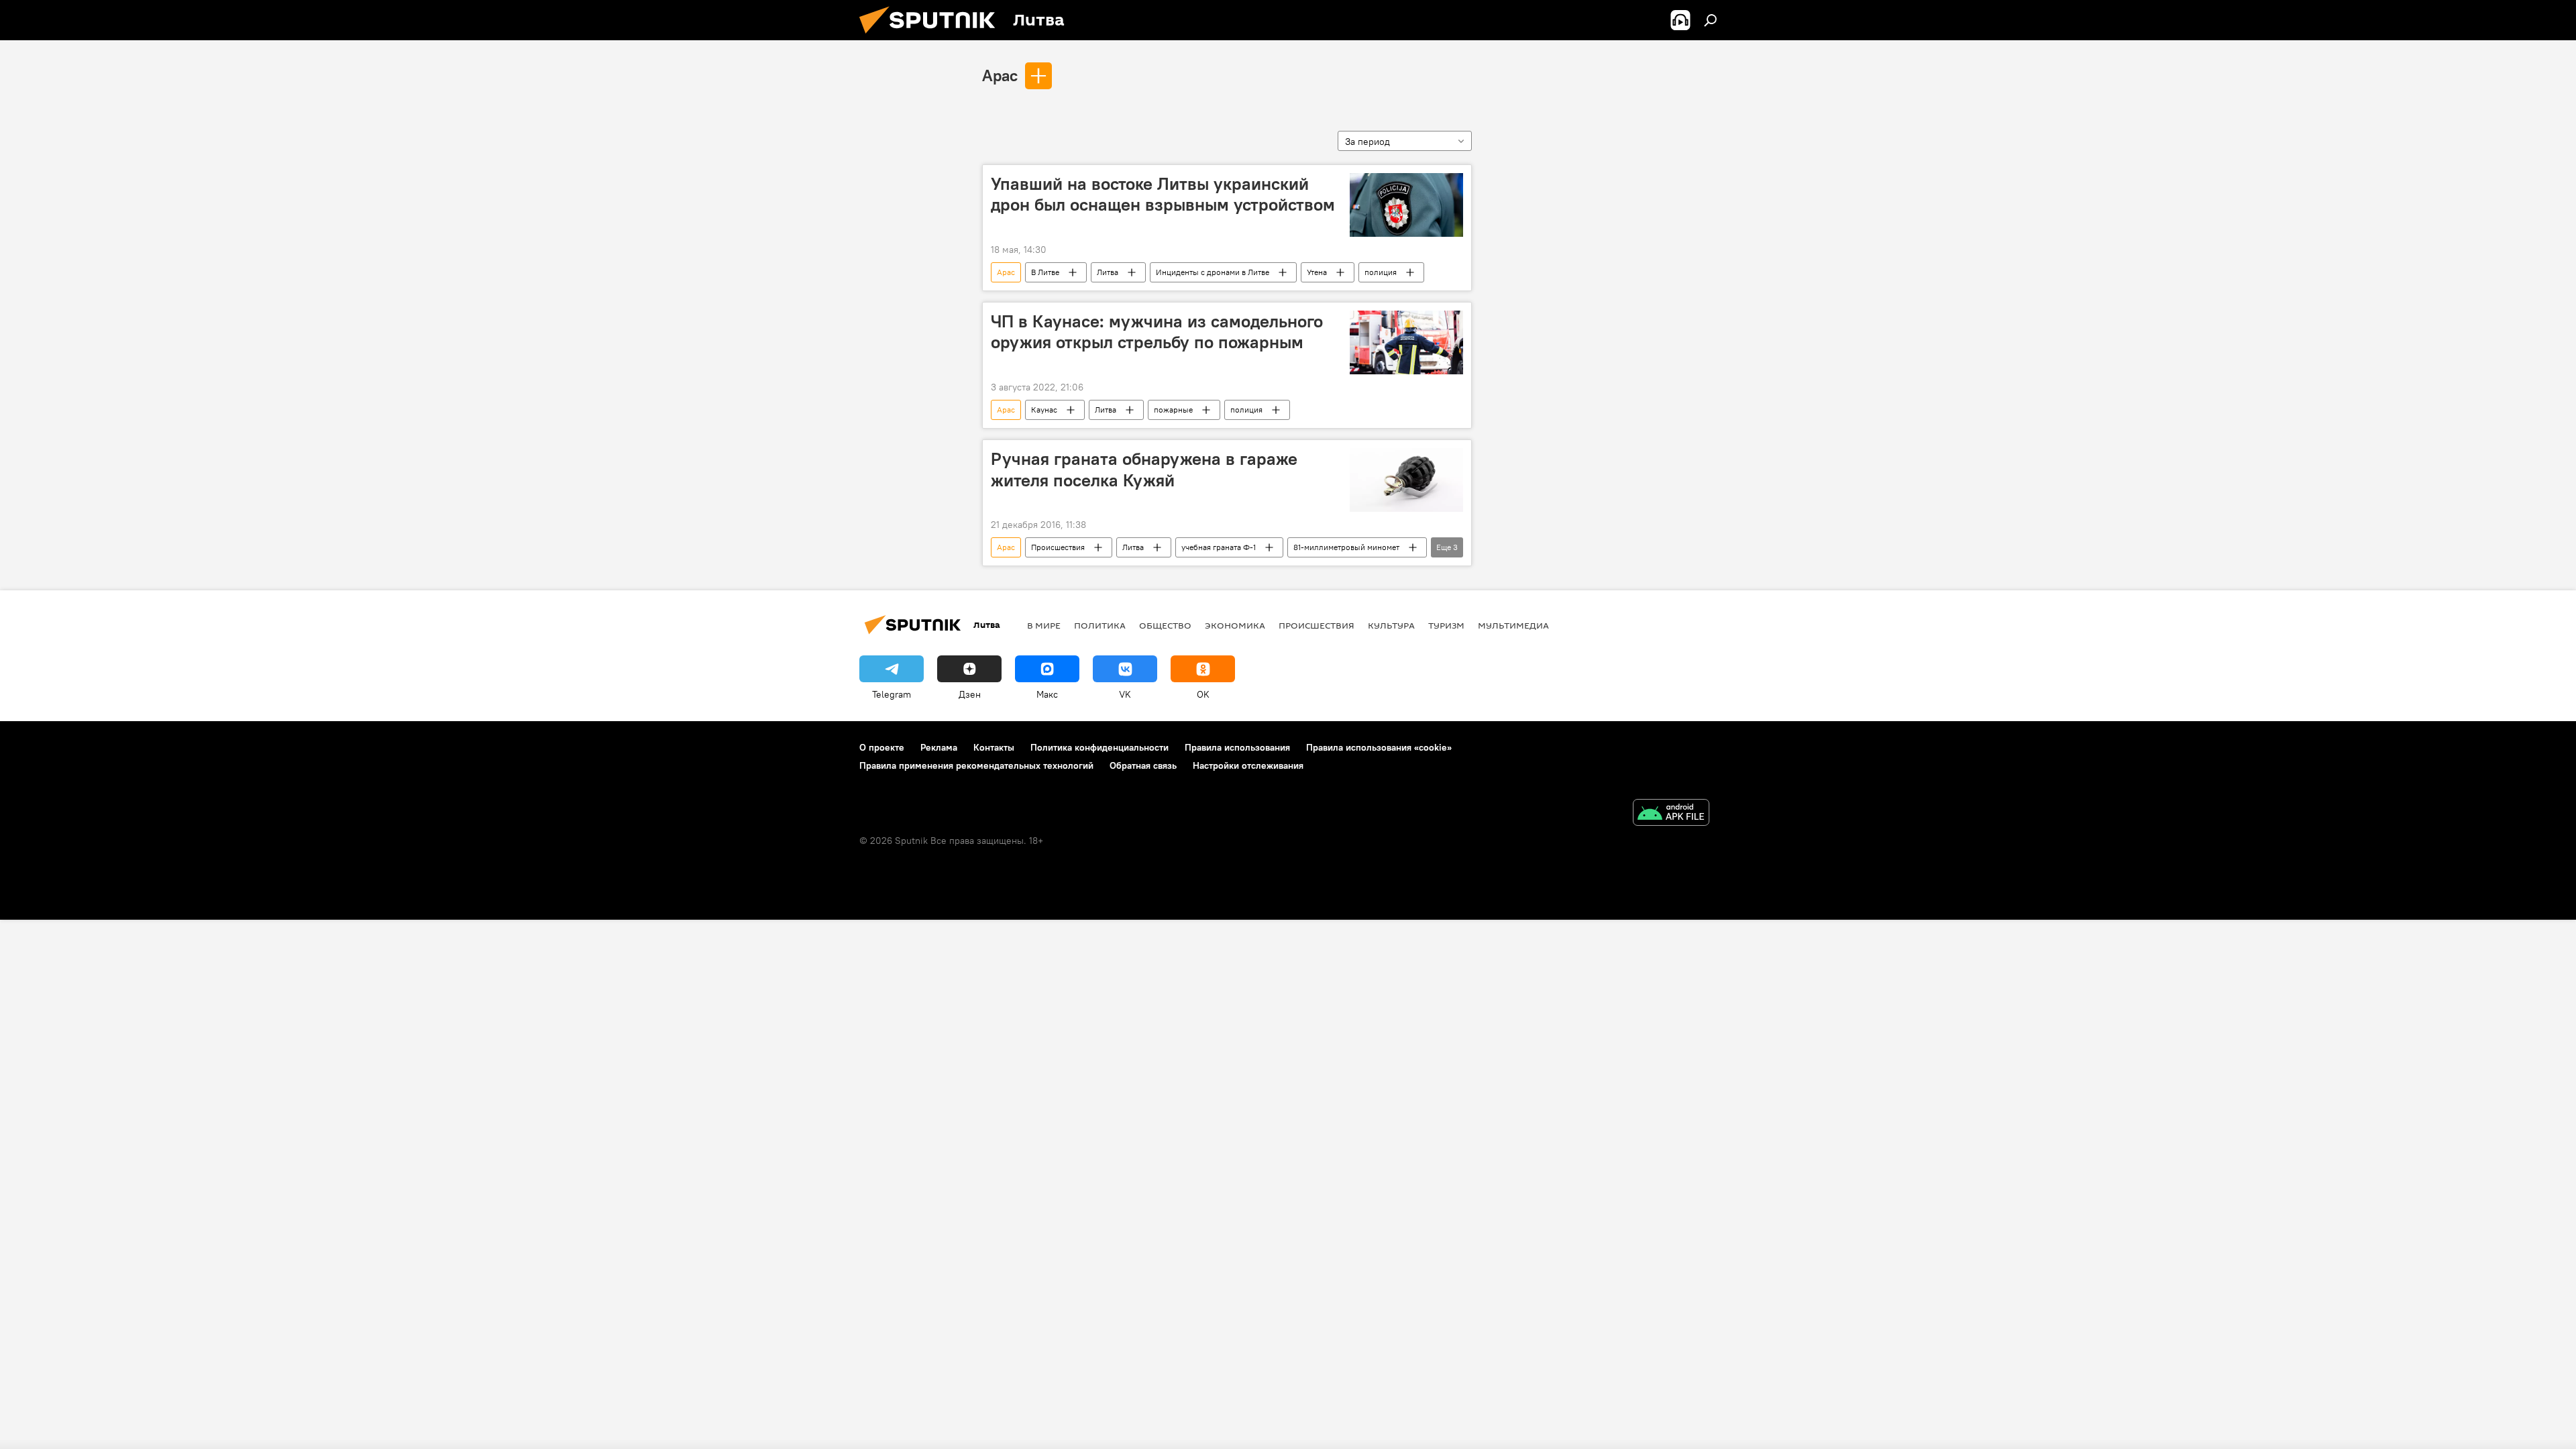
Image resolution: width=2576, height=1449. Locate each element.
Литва (1108, 272)
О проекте (882, 747)
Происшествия (1058, 547)
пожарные (1173, 410)
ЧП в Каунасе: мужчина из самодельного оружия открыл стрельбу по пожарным (1157, 332)
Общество (1165, 625)
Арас (1000, 75)
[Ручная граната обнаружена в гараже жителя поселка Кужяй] (1406, 480)
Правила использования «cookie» (1379, 747)
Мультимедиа (1513, 625)
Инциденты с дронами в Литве (1213, 272)
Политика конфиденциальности (1099, 747)
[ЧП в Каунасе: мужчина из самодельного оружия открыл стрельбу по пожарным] (1406, 342)
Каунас (1044, 410)
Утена (1317, 272)
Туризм (1446, 625)
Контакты (994, 747)
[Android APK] (1671, 814)
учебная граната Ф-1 (1219, 547)
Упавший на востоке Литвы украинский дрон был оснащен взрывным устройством (1163, 194)
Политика (1100, 625)
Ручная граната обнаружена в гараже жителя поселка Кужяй (1144, 469)
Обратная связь (1143, 765)
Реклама (939, 747)
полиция (1381, 272)
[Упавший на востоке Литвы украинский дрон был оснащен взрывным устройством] (1406, 205)
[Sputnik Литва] (932, 37)
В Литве (1045, 272)
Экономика (1235, 625)
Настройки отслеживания (1248, 765)
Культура (1391, 625)
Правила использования (1237, 747)
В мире (1044, 625)
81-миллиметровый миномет (1346, 547)
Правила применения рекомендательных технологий (976, 765)
